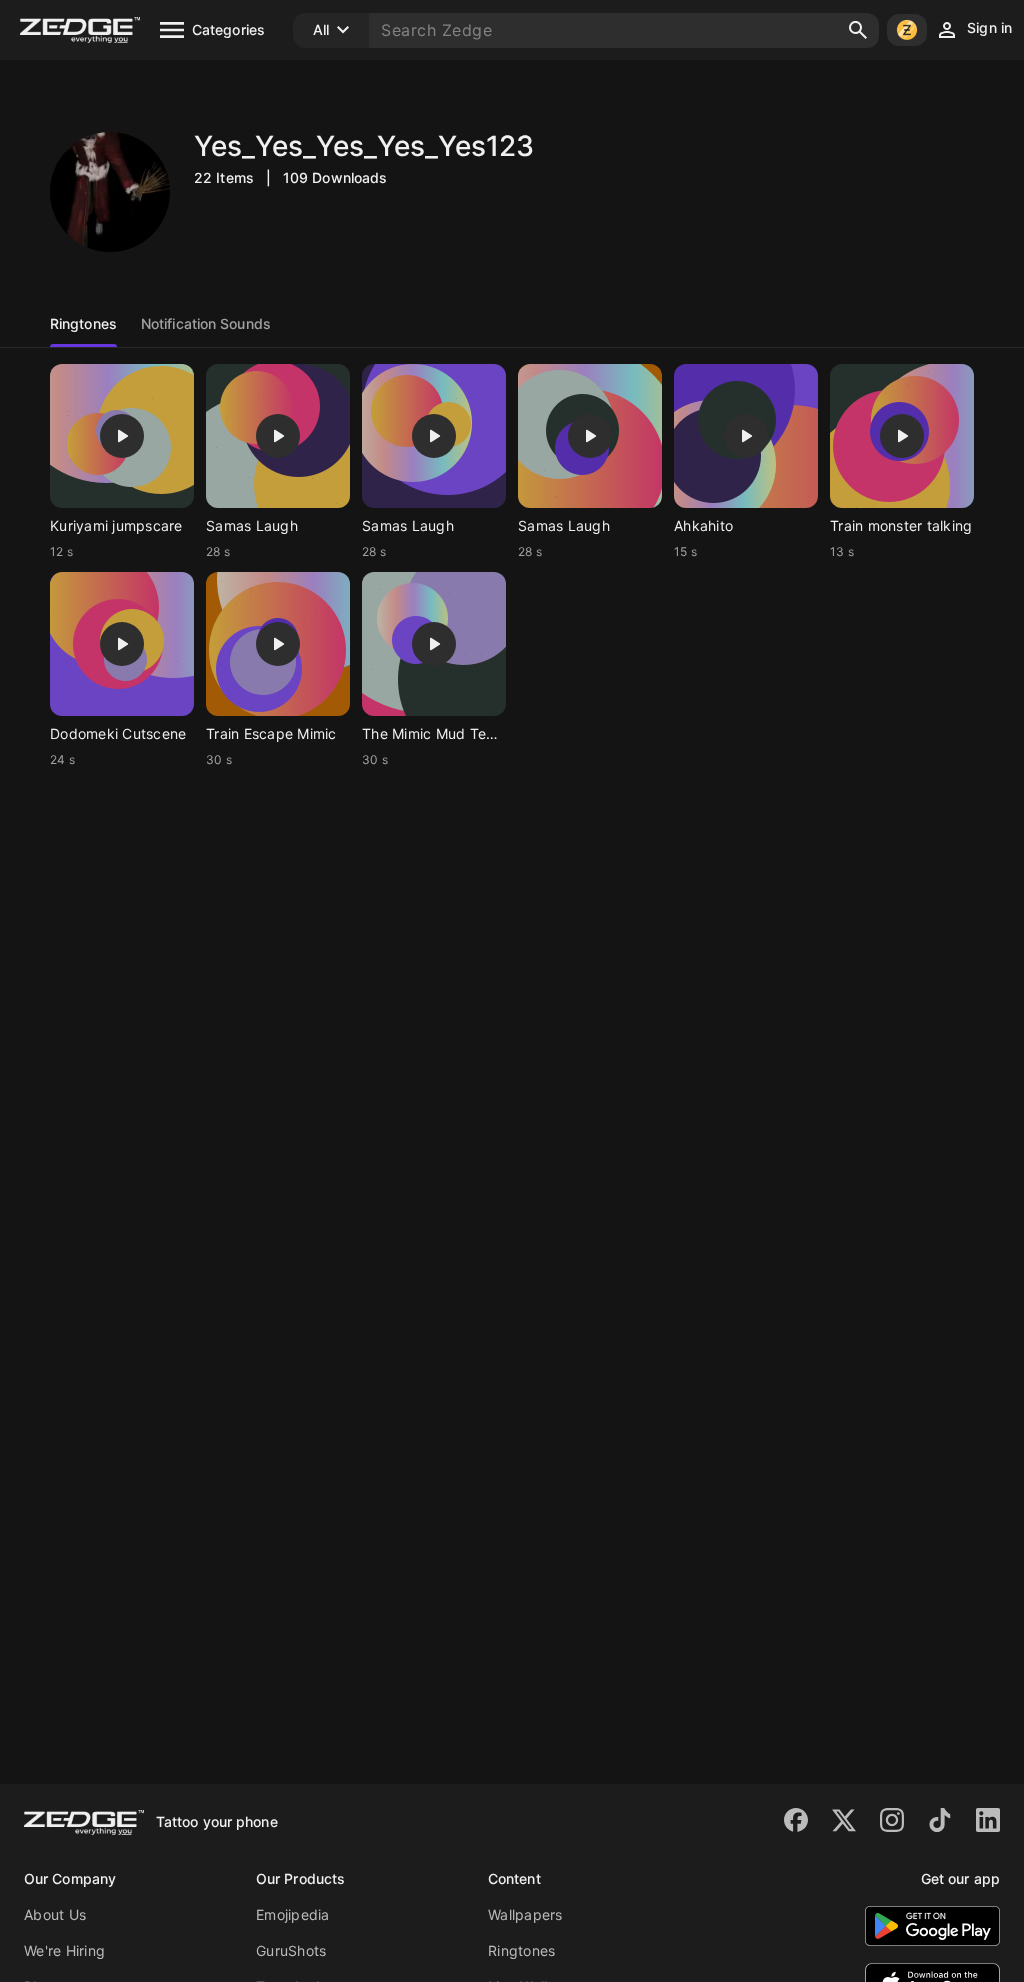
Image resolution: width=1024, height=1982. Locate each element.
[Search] (858, 30)
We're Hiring (64, 1950)
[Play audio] (122, 436)
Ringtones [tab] (83, 323)
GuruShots (291, 1950)
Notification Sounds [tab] (206, 323)
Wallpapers (525, 1914)
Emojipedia (293, 1914)
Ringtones (521, 1950)
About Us (55, 1914)
